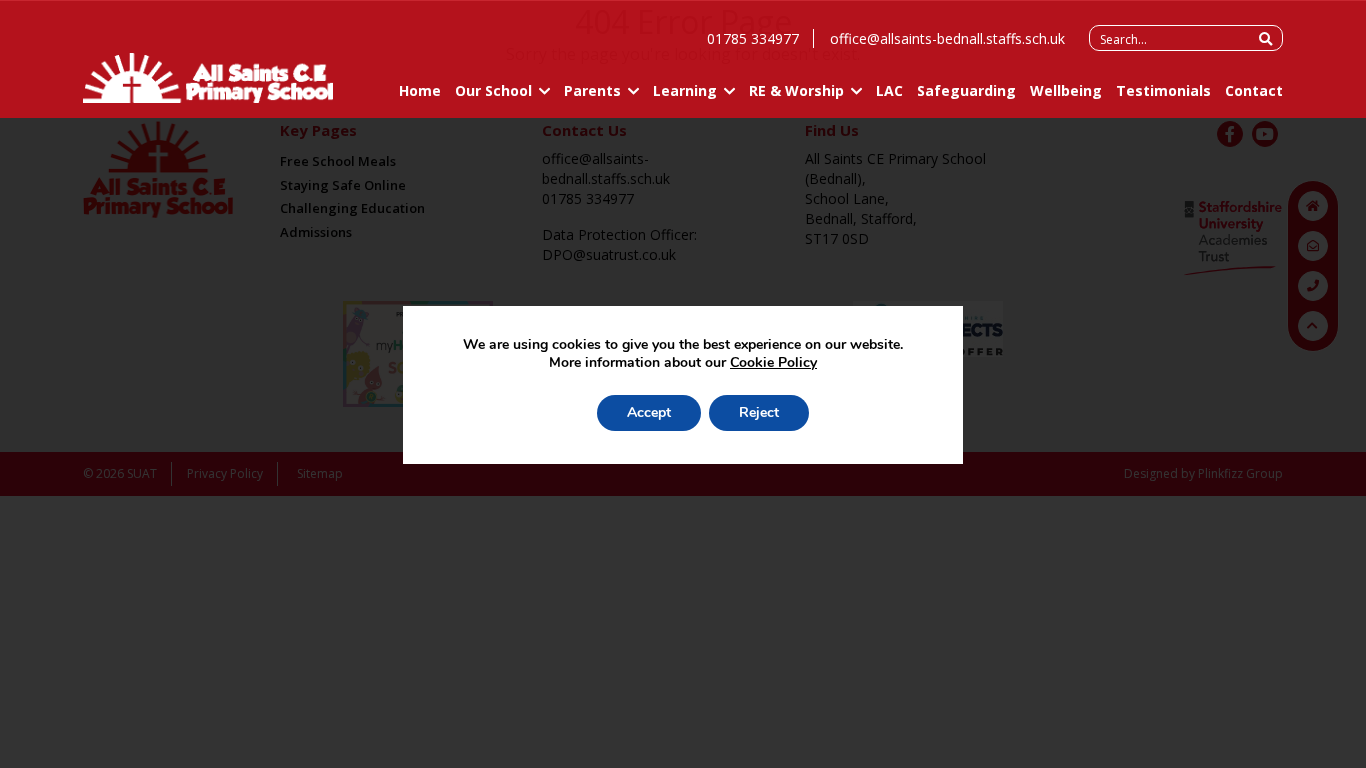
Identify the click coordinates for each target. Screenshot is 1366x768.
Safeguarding (966, 90)
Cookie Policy (773, 362)
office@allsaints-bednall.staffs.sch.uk (947, 38)
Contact (1254, 90)
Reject (759, 412)
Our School (493, 90)
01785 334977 (753, 38)
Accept (649, 412)
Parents (592, 90)
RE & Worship (796, 90)
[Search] (1265, 39)
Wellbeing (1066, 90)
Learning (685, 90)
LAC (889, 90)
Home (420, 90)
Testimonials (1163, 90)
